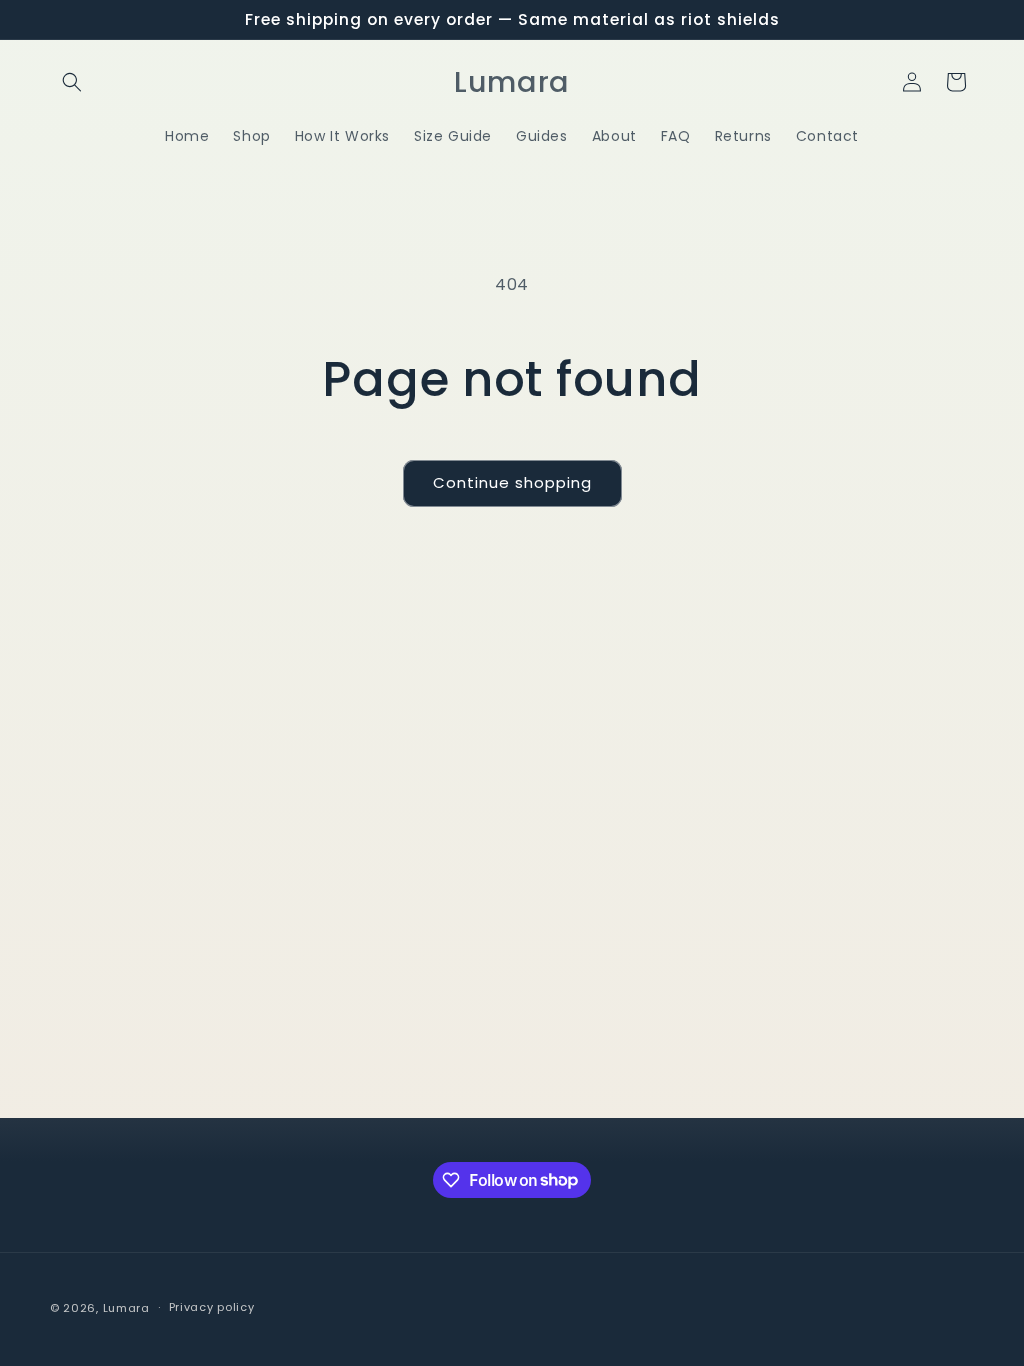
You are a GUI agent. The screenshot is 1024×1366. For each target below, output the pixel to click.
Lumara (126, 1308)
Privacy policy (212, 1307)
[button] (72, 82)
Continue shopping (512, 482)
